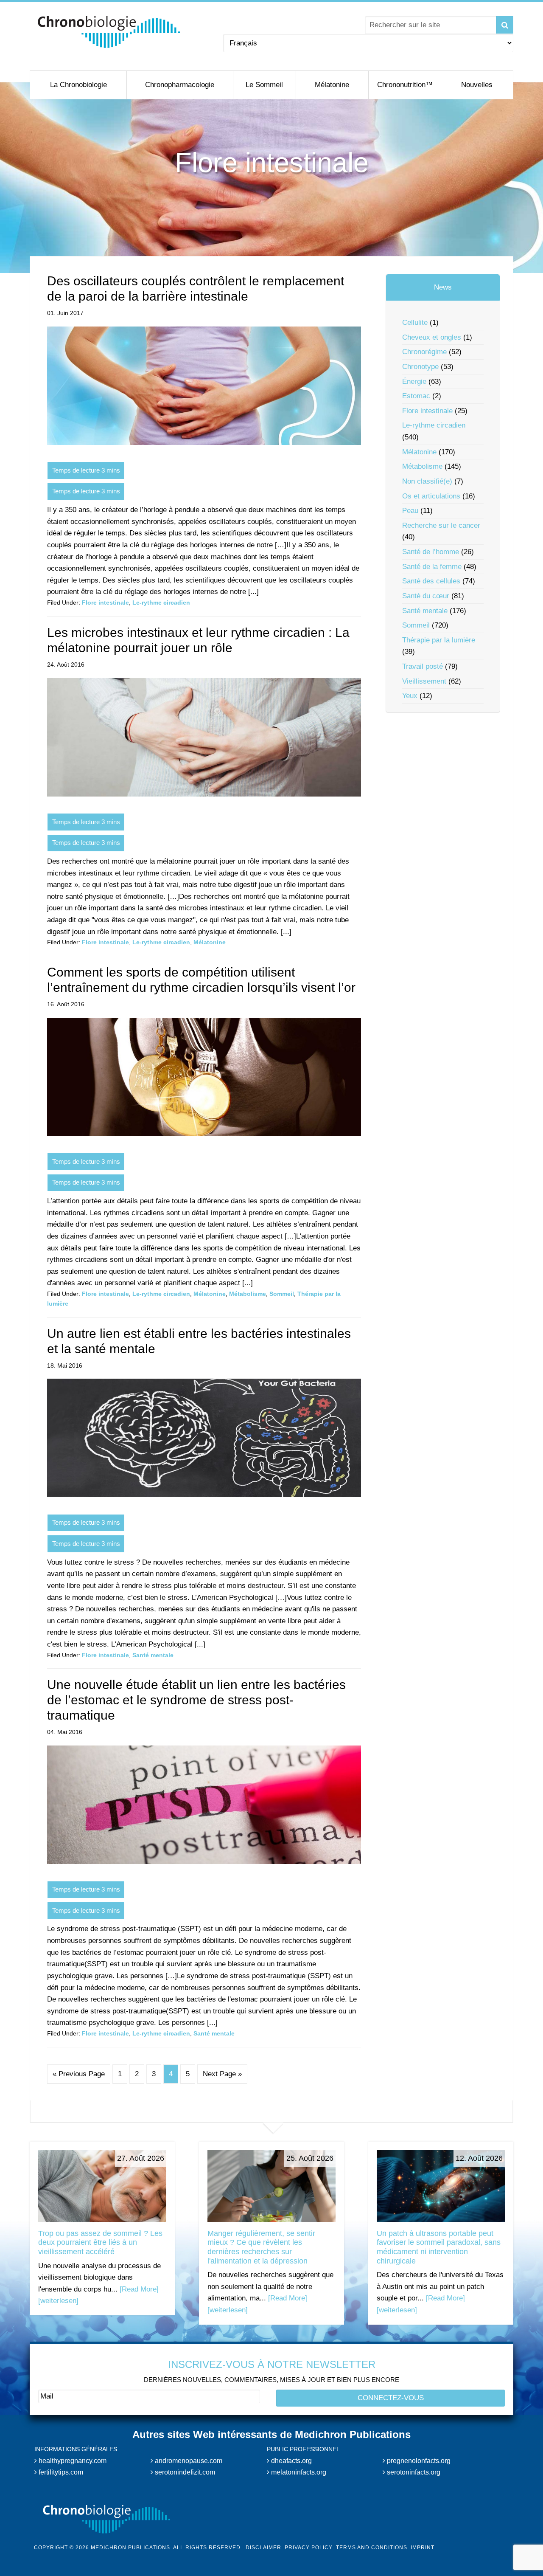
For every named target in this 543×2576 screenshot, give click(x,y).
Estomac (416, 396)
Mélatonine (210, 942)
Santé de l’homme (431, 552)
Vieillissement (424, 681)
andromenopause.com (188, 2461)
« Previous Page (79, 2074)
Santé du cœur (426, 596)
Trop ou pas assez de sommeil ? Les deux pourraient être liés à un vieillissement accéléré (100, 2242)
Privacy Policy (309, 2548)
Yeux (410, 696)
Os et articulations (431, 496)
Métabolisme (248, 1294)
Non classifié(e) (427, 481)
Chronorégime (424, 352)
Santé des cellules (431, 581)
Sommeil (282, 1294)
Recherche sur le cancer (441, 525)
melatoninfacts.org (298, 2472)
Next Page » (222, 2074)
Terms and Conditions (372, 2548)
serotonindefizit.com (184, 2472)
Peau (410, 511)
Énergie (414, 381)
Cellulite (415, 322)
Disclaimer (263, 2548)
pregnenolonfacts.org (418, 2461)
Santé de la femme (432, 567)
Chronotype (420, 367)
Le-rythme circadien (161, 602)
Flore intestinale (105, 602)
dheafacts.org (291, 2461)
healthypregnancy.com (72, 2461)
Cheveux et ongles (432, 337)
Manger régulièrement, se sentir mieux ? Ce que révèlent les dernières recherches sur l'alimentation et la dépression (261, 2247)
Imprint (423, 2548)
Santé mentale (153, 1655)
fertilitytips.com (60, 2472)
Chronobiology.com (109, 32)
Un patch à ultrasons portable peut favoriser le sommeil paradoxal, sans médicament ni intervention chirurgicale (439, 2247)
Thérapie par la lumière (439, 640)
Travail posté (423, 666)
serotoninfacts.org (413, 2472)
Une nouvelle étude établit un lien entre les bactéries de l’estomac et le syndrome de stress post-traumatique (196, 1700)
